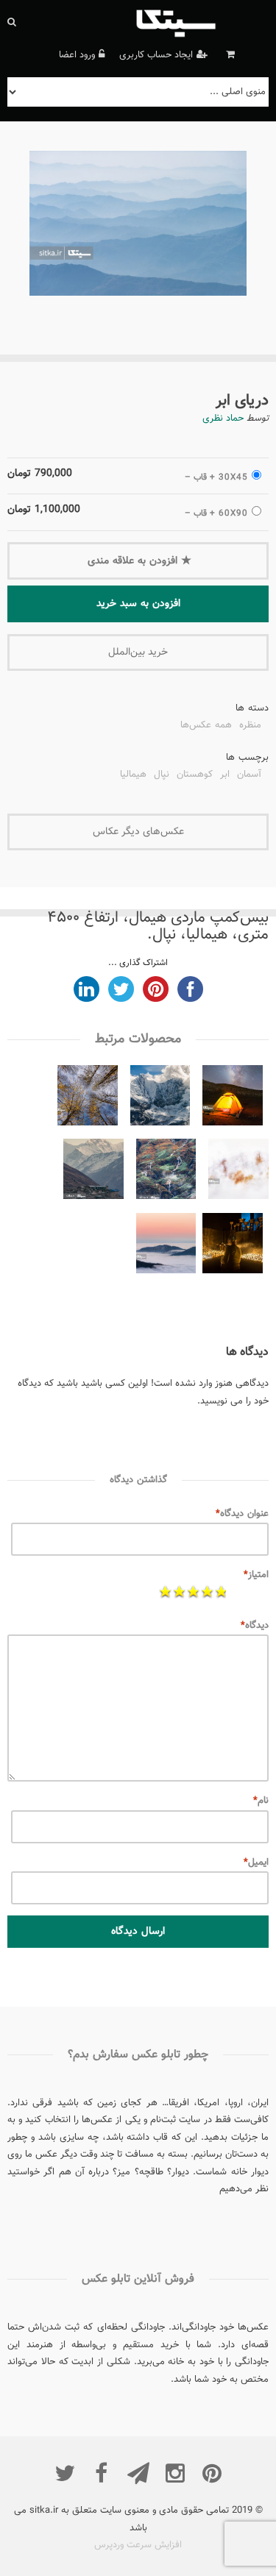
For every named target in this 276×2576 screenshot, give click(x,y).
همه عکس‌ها (206, 727)
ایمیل (256, 1862)
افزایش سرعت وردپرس (138, 2545)
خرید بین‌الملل (138, 652)
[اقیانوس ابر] (166, 1246)
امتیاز (256, 1575)
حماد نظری (223, 419)
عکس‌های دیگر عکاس (138, 832)
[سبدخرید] (229, 55)
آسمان (249, 776)
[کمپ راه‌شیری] (233, 1099)
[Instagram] (175, 2473)
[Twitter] (65, 2473)
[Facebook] (102, 2473)
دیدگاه (255, 1626)
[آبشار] (166, 1172)
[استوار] (160, 1099)
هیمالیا (133, 776)
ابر (225, 776)
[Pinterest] (212, 2473)
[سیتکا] (200, 22)
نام (261, 1801)
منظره (250, 727)
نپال (162, 776)
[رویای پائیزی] (238, 1172)
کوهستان (195, 776)
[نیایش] (233, 1246)
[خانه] (93, 1172)
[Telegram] (138, 2473)
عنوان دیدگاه (242, 1514)
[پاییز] (88, 1099)
